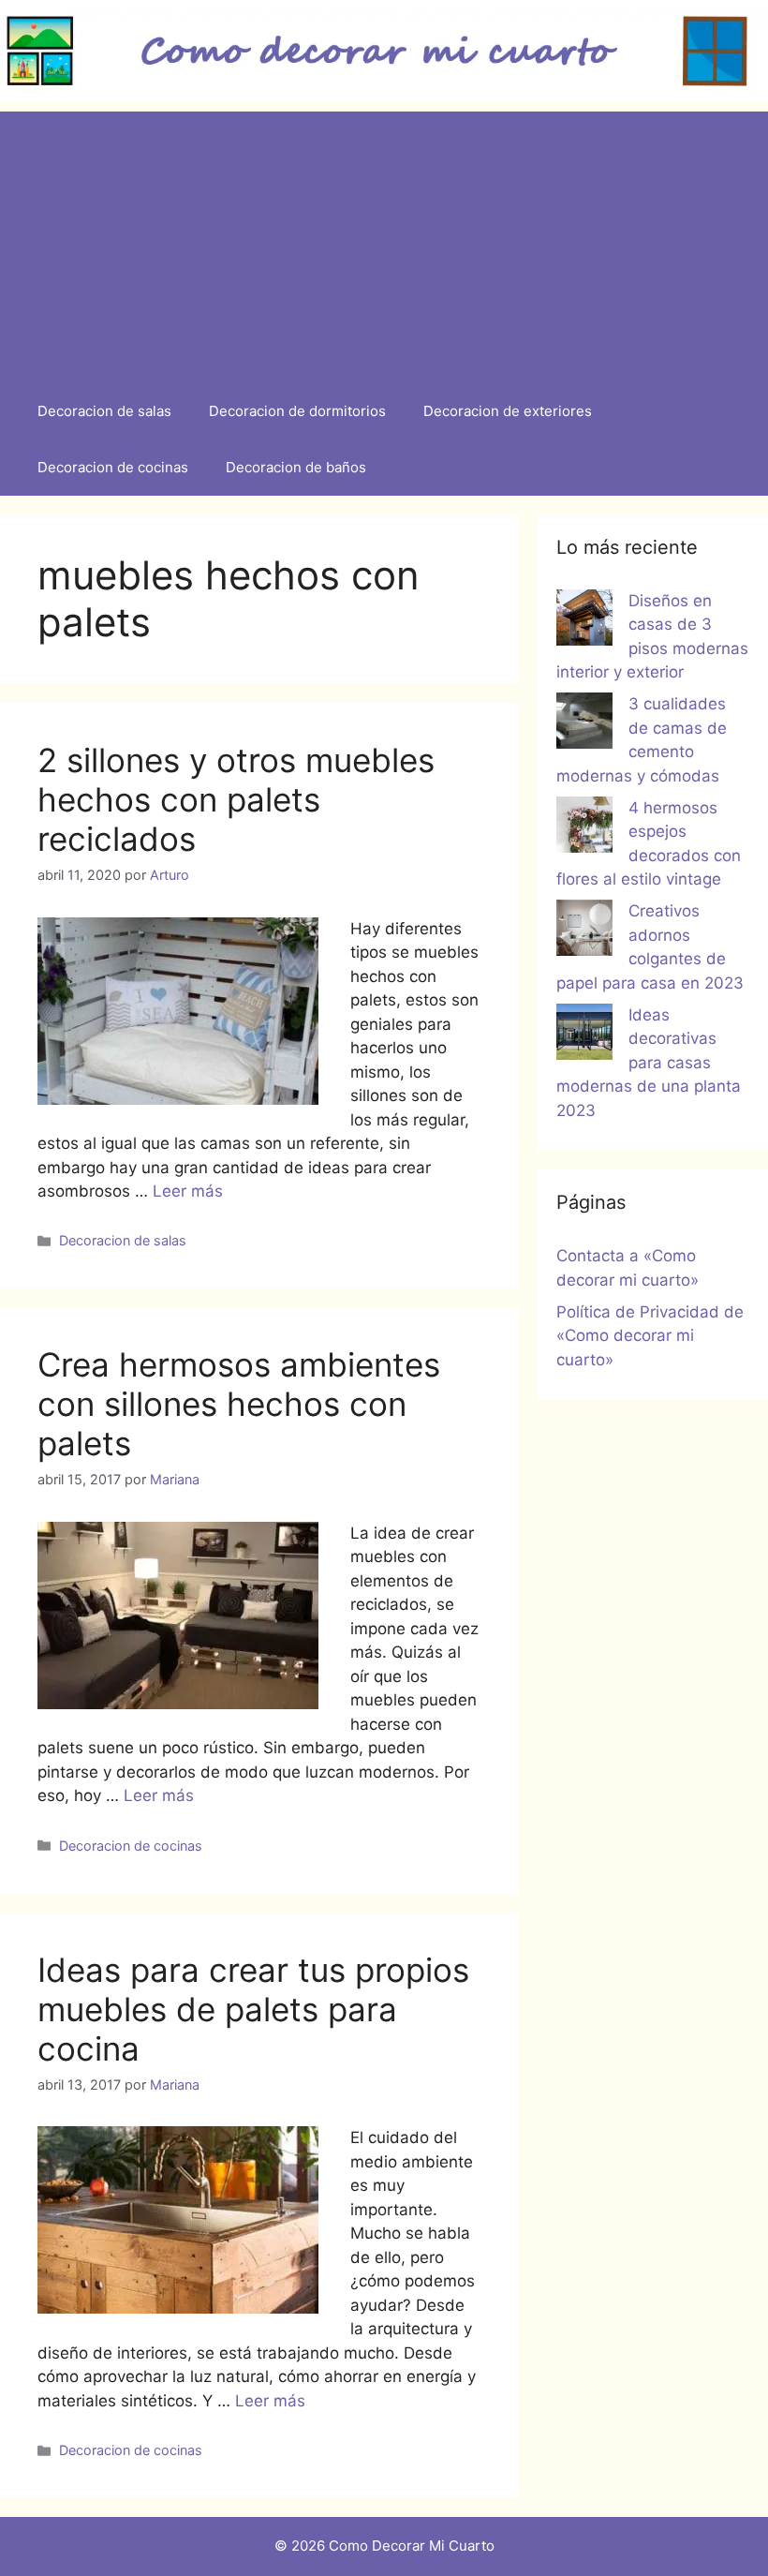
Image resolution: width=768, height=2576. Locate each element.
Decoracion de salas (104, 411)
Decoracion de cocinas (113, 467)
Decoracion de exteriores (508, 411)
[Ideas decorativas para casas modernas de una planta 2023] (584, 1035)
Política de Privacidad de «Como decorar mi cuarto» (650, 1336)
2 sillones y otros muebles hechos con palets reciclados (236, 799)
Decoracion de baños (296, 467)
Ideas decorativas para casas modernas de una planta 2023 (649, 1063)
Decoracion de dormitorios (297, 411)
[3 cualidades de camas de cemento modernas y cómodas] (584, 724)
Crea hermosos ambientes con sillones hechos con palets (239, 1404)
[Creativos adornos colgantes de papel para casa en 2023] (584, 931)
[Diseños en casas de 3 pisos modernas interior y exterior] (584, 621)
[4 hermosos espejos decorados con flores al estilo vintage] (584, 828)
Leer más (188, 1191)
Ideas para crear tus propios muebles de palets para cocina (253, 2009)
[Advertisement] (384, 243)
